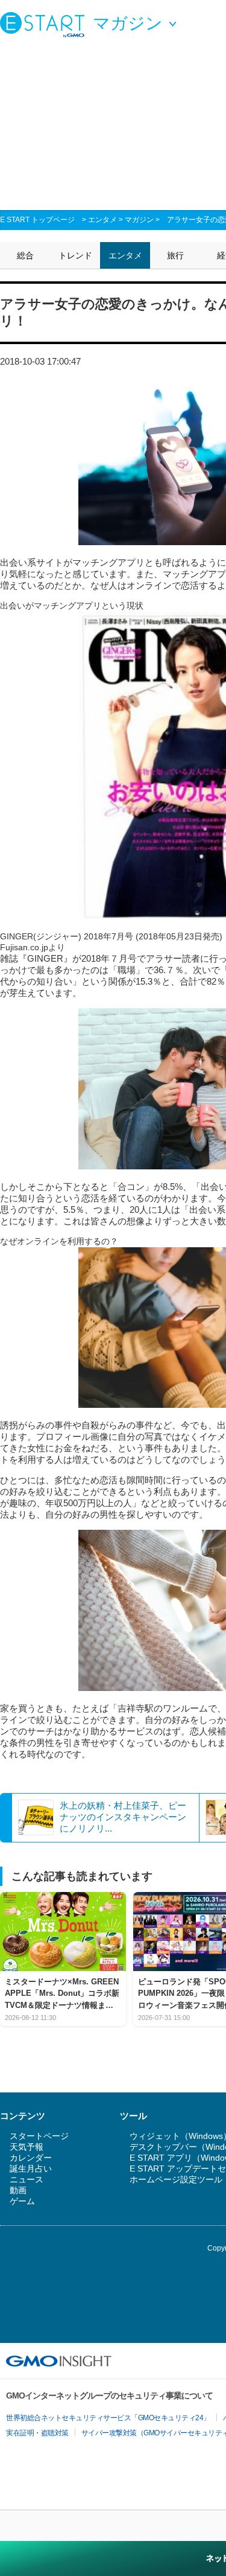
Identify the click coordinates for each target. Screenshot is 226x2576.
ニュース (27, 2179)
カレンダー (31, 2158)
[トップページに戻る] (45, 24)
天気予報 (27, 2147)
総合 (25, 255)
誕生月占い (31, 2169)
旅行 (175, 255)
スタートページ (39, 2136)
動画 (18, 2190)
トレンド (75, 255)
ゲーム (22, 2201)
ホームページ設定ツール (176, 2179)
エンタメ (102, 220)
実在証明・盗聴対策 (37, 2433)
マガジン (139, 220)
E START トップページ (37, 220)
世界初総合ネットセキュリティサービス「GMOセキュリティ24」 (108, 2418)
